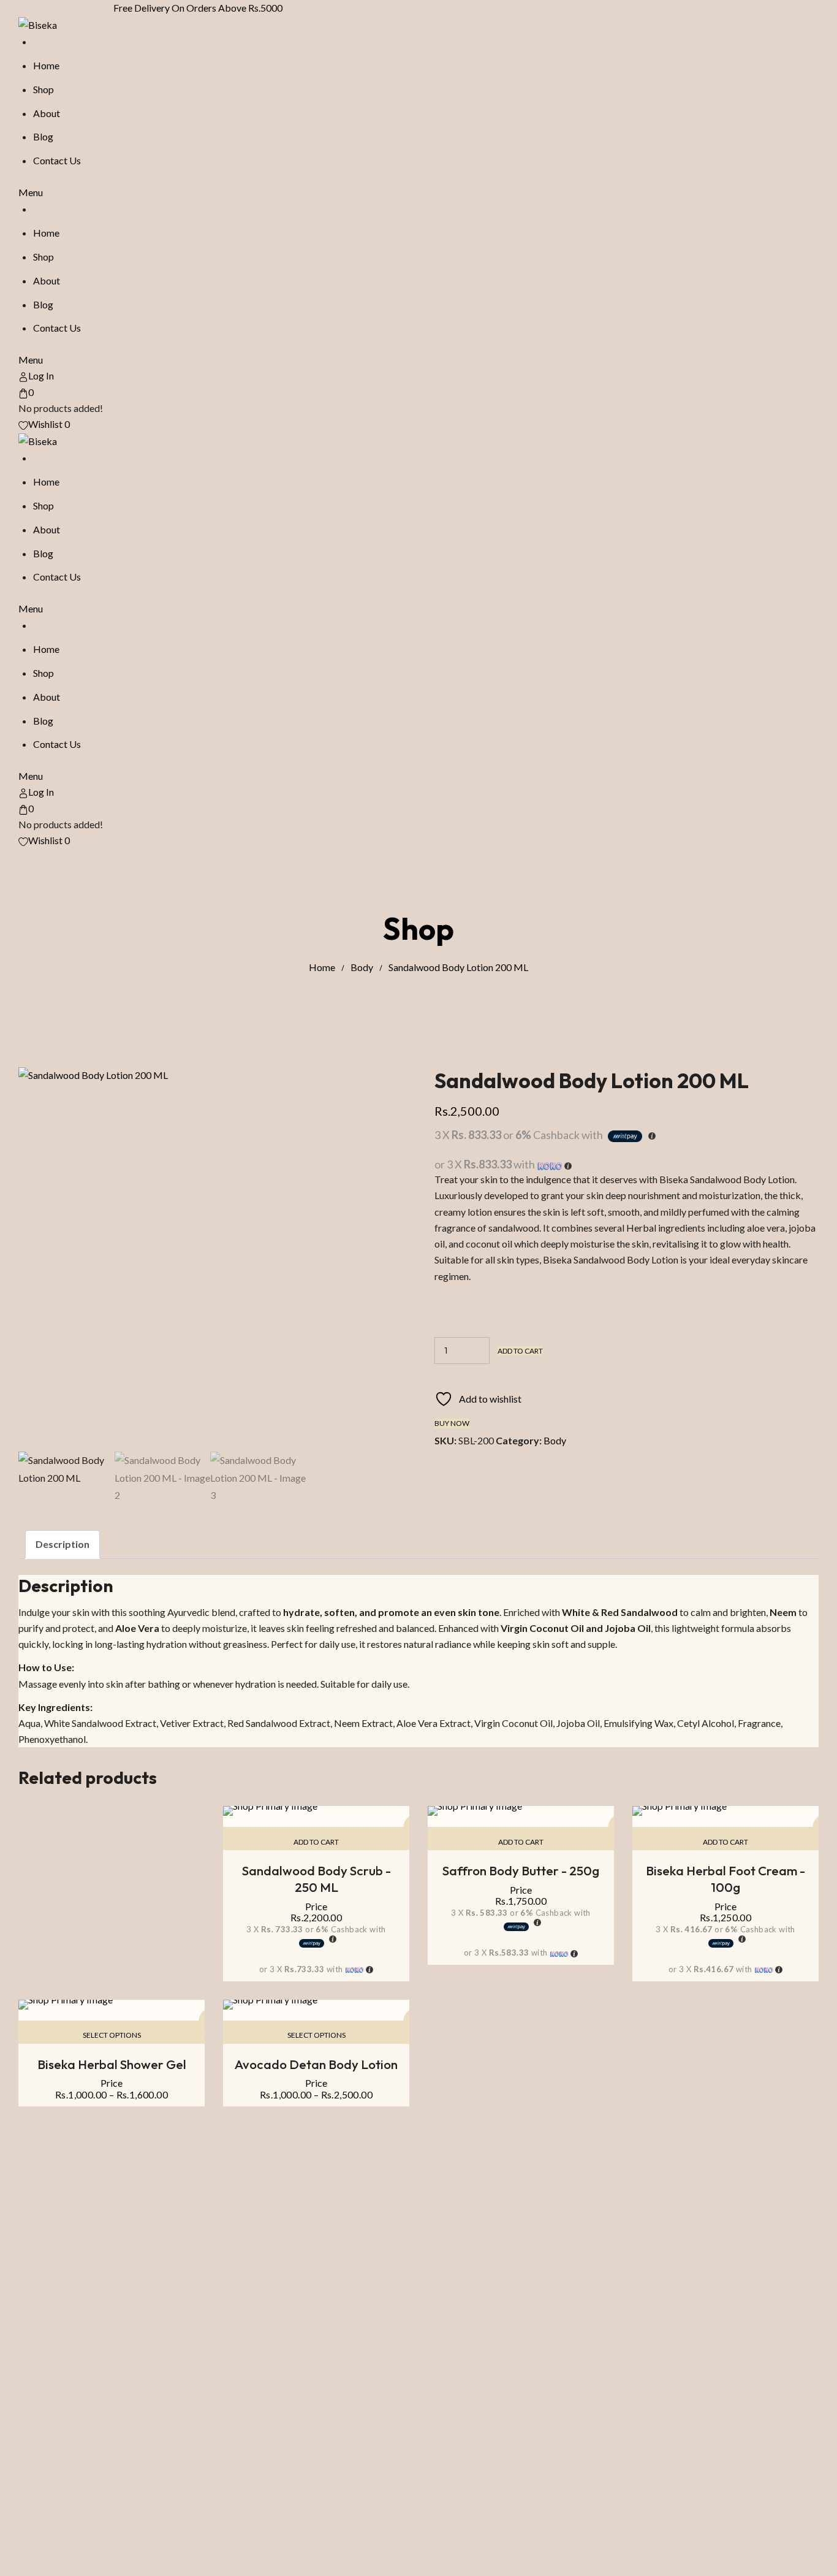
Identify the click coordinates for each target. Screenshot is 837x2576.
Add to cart (520, 1351)
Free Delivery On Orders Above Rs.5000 (203, 8)
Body (362, 967)
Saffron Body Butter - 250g (521, 1870)
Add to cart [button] (316, 1842)
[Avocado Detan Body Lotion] (316, 2005)
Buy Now (452, 1423)
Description (62, 1544)
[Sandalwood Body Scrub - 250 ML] (316, 1811)
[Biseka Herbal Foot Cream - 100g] (725, 1811)
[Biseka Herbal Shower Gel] (112, 2005)
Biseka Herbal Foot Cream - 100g (725, 1879)
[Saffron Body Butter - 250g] (521, 1811)
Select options (112, 2035)
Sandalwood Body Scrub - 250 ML (316, 1879)
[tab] (62, 1545)
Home (322, 967)
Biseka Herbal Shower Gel (112, 2064)
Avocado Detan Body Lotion (316, 2064)
